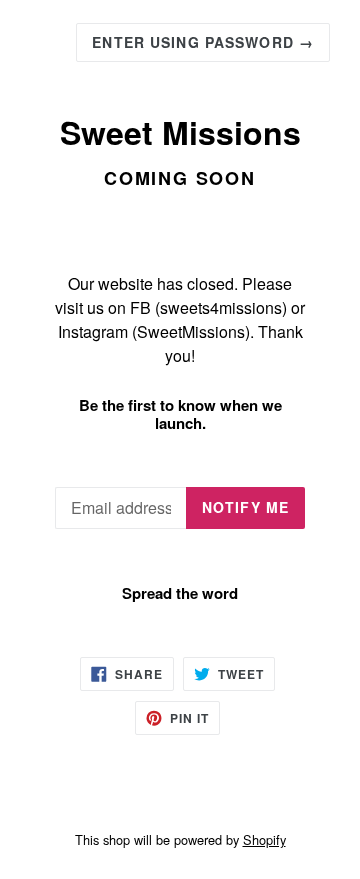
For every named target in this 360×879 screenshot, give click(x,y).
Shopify (264, 839)
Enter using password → (203, 42)
